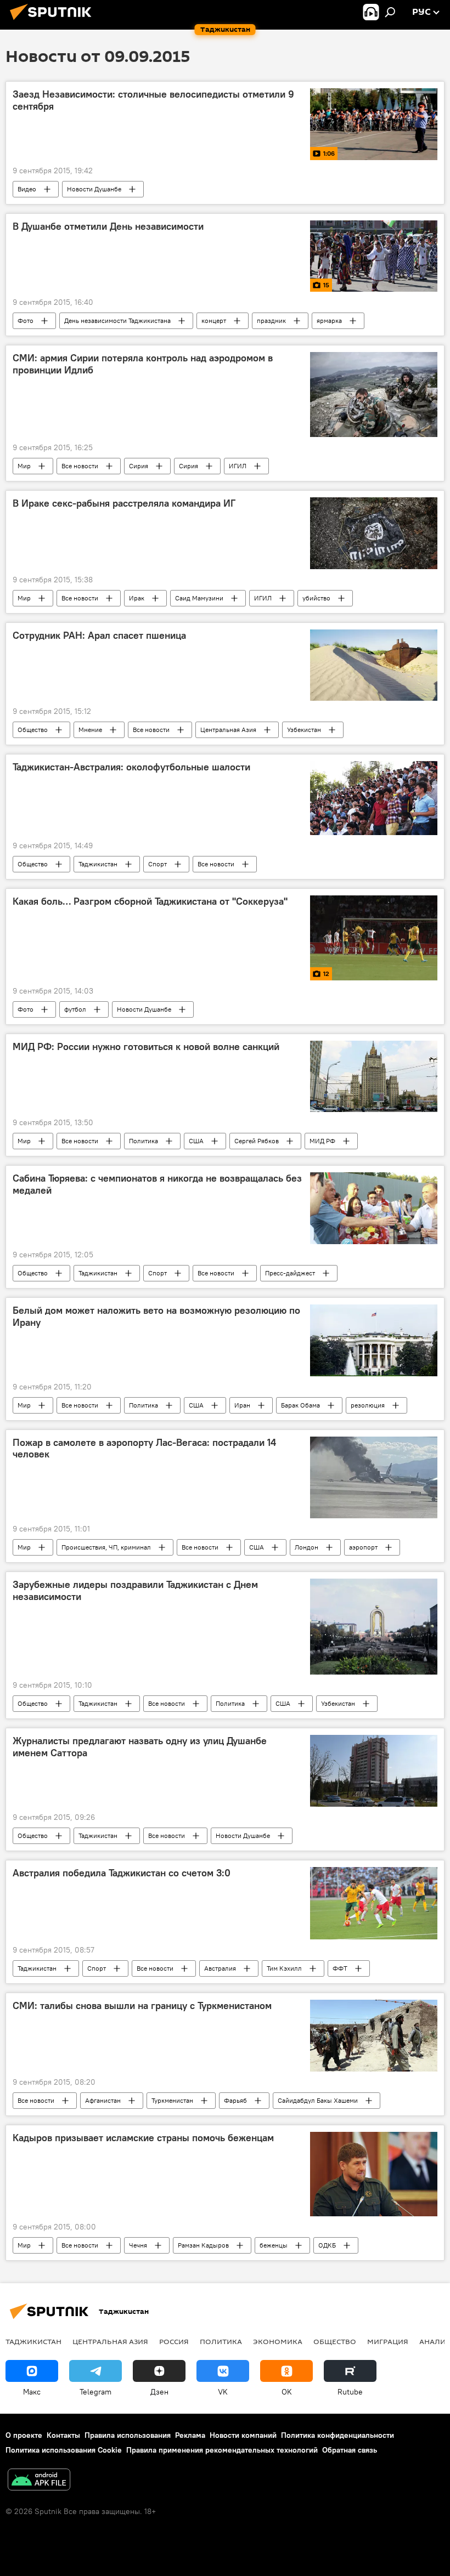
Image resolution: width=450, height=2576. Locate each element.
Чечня (138, 2245)
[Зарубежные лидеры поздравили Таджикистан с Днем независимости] (374, 1627)
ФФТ (340, 1968)
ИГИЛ (238, 466)
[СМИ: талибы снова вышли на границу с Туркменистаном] (374, 2036)
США (196, 1141)
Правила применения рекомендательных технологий (222, 2450)
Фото (26, 320)
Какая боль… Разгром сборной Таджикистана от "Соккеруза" (150, 901)
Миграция (388, 2341)
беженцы (274, 2245)
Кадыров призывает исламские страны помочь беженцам (143, 2138)
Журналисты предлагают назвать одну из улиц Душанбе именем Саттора (140, 1747)
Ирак (137, 598)
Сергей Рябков (257, 1141)
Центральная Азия (228, 730)
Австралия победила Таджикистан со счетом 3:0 (122, 1873)
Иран (242, 1405)
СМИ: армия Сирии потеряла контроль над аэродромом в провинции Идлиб (143, 364)
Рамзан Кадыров (203, 2245)
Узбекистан (304, 730)
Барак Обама (300, 1405)
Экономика (278, 2341)
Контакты (63, 2435)
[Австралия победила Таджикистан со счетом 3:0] (374, 1903)
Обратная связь (350, 2450)
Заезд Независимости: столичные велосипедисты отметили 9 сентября (153, 100)
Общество (33, 730)
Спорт (157, 864)
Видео (27, 189)
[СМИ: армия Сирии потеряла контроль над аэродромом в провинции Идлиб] (374, 394)
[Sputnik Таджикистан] (54, 21)
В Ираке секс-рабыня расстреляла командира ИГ (124, 503)
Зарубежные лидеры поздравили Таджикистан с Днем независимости (135, 1591)
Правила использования (128, 2435)
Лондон (306, 1547)
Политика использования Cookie (64, 2450)
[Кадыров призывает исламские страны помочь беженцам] (374, 2174)
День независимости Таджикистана (117, 320)
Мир (24, 466)
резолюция (368, 1405)
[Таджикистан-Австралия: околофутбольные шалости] (374, 798)
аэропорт (363, 1547)
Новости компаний (243, 2435)
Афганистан (103, 2100)
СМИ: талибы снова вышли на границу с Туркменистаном (142, 2006)
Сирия (139, 466)
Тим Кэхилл (284, 1968)
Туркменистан (172, 2100)
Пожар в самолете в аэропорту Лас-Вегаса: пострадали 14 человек (144, 1449)
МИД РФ (322, 1141)
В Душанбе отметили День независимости (108, 226)
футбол (75, 1009)
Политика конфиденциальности (337, 2435)
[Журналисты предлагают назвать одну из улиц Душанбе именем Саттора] (374, 1771)
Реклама (190, 2435)
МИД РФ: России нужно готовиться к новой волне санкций (146, 1047)
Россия (174, 2341)
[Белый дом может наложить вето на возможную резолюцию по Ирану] (374, 1340)
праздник (271, 320)
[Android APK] (39, 2481)
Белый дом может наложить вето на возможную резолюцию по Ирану (156, 1317)
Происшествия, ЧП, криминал (106, 1547)
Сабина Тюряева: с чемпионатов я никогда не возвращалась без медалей (157, 1184)
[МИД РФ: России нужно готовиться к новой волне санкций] (374, 1076)
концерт (214, 320)
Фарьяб (235, 2100)
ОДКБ (327, 2245)
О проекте (24, 2435)
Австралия (220, 1968)
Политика (144, 1141)
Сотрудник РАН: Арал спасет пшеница (99, 636)
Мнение (90, 730)
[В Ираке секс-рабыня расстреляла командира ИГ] (374, 533)
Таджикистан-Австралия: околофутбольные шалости (131, 767)
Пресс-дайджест (290, 1273)
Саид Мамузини (199, 598)
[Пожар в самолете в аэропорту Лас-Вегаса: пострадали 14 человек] (374, 1478)
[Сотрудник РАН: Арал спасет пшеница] (374, 665)
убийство (316, 598)
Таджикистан (98, 864)
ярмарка (329, 320)
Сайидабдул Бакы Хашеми (318, 2100)
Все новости (80, 466)
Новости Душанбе (94, 189)
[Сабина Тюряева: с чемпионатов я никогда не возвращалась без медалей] (374, 1208)
